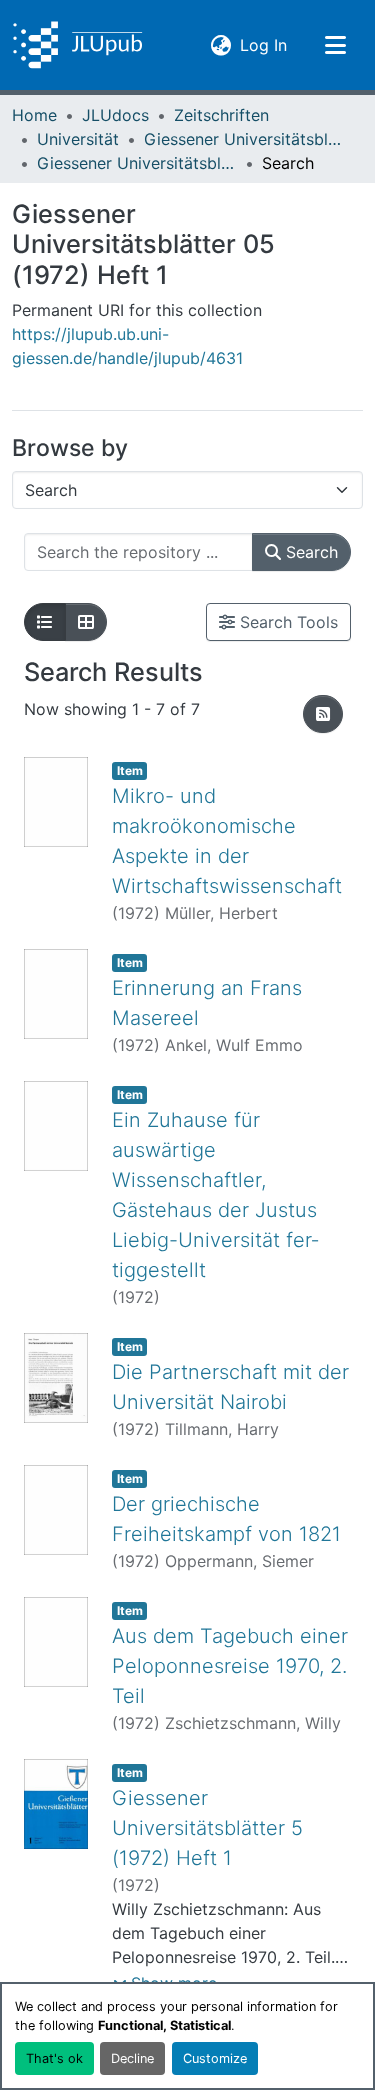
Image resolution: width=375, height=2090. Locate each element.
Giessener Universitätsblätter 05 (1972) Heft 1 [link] (137, 163)
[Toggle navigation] (335, 45)
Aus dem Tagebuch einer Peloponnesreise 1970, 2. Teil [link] (230, 1666)
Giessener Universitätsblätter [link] (244, 139)
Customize (215, 2058)
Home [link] (34, 115)
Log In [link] (263, 44)
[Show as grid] (86, 622)
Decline (132, 2058)
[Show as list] (45, 622)
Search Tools (286, 622)
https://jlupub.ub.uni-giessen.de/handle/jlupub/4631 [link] (127, 346)
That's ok (54, 2058)
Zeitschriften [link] (221, 115)
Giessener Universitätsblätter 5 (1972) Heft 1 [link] (207, 1828)
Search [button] (309, 552)
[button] (77, 45)
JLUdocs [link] (115, 115)
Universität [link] (78, 139)
